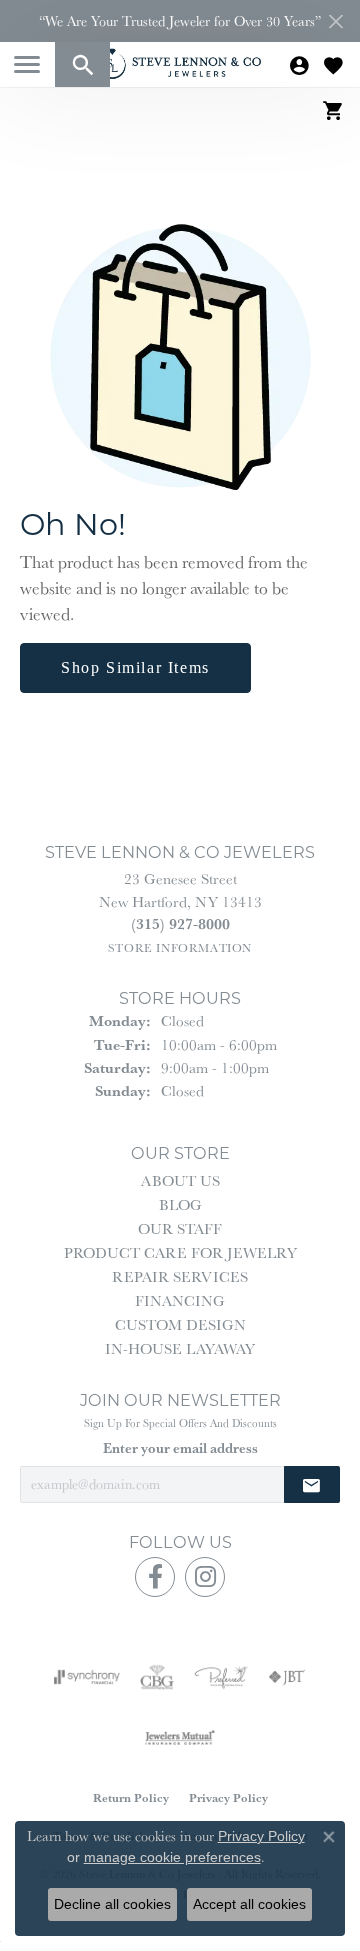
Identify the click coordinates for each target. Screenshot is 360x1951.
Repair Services (180, 1276)
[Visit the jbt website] (287, 1677)
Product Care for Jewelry (180, 1252)
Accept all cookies (249, 1904)
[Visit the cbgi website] (157, 1677)
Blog (180, 1204)
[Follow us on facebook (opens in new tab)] (155, 1577)
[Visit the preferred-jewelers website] (221, 1677)
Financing (180, 1300)
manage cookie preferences (172, 1857)
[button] (82, 64)
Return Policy (131, 1797)
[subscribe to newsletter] (312, 1484)
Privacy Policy (228, 1797)
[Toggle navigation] (27, 64)
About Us (180, 1180)
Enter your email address (180, 1448)
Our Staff (180, 1228)
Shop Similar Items (135, 667)
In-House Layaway (180, 1348)
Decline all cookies (112, 1904)
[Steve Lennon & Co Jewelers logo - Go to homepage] (180, 63)
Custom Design (180, 1324)
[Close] (335, 21)
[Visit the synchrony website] (87, 1677)
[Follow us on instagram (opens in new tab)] (205, 1577)
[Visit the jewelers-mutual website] (179, 1737)
